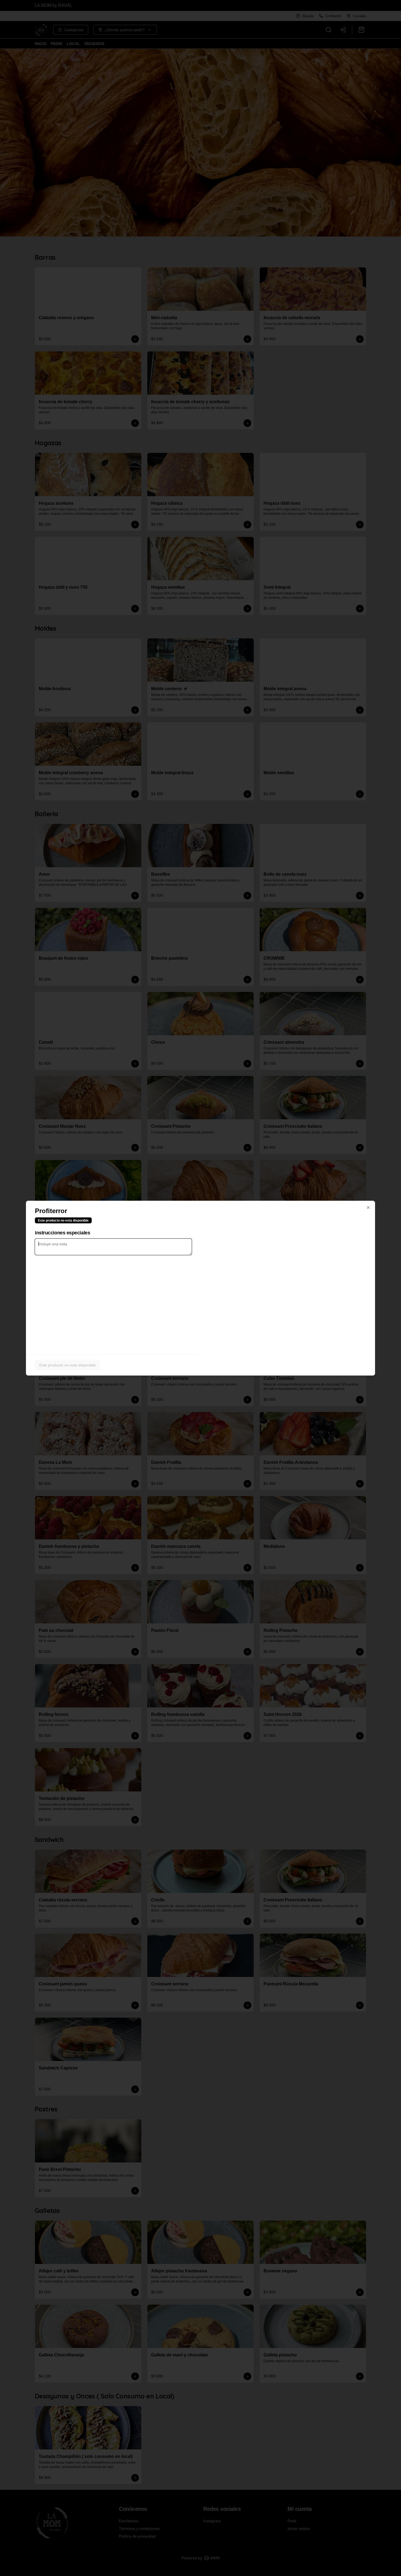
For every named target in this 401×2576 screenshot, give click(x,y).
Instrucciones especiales (62, 1232)
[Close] (368, 1207)
